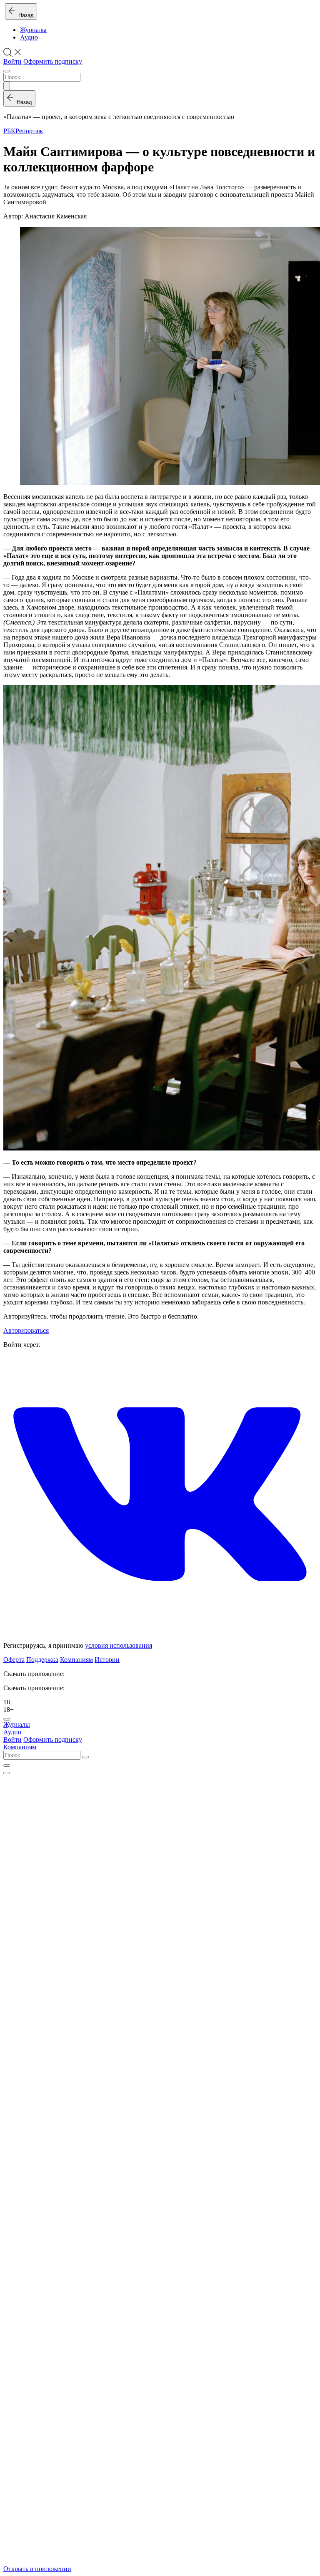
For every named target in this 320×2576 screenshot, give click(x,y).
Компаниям (76, 1660)
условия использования (119, 1645)
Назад (24, 15)
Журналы (33, 30)
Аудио (29, 37)
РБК (9, 131)
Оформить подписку (53, 61)
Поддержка (42, 1660)
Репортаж (29, 131)
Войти (12, 61)
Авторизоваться (26, 1330)
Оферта (14, 1660)
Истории (107, 1660)
